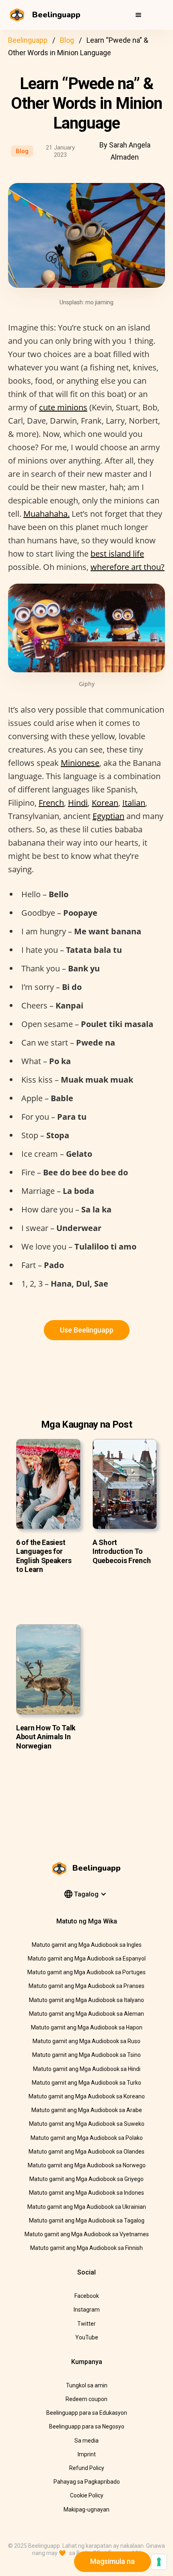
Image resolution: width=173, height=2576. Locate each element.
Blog (67, 40)
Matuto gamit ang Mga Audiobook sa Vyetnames (87, 2234)
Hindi (78, 803)
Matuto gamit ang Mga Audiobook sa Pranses (86, 1986)
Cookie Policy (87, 2495)
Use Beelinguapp (87, 1330)
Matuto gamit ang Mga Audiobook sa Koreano (87, 2096)
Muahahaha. (46, 514)
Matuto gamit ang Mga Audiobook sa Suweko (87, 2124)
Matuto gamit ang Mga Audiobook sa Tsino (86, 2055)
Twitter (86, 2324)
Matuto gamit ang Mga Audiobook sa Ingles (87, 1945)
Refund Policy (87, 2468)
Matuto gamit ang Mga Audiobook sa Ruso (86, 2041)
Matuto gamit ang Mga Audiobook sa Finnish (86, 2248)
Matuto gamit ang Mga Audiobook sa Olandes (86, 2152)
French (51, 803)
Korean (105, 803)
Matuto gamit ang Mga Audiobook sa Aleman (86, 2014)
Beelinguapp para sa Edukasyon (87, 2413)
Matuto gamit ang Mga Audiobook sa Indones (86, 2193)
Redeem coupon (86, 2399)
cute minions (63, 407)
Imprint (87, 2454)
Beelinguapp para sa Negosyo (87, 2426)
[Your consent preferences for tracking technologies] (159, 2562)
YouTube (87, 2337)
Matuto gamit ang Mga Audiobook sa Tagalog (87, 2220)
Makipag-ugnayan (86, 2509)
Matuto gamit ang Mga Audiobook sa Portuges (86, 1972)
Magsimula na (112, 2561)
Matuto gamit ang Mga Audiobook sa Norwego (87, 2165)
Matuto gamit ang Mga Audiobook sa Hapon (87, 2027)
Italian (134, 803)
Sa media (86, 2441)
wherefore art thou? (128, 567)
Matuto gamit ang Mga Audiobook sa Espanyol (87, 1959)
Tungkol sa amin (87, 2385)
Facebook (87, 2296)
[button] (138, 15)
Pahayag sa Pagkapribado (87, 2482)
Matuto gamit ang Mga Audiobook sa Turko (86, 2083)
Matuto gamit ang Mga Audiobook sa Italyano (86, 2000)
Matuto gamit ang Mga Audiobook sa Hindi (87, 2069)
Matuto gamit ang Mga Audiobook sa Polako (87, 2138)
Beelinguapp (28, 40)
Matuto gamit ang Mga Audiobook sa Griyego (86, 2179)
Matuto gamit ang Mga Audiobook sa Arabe (87, 2110)
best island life (117, 554)
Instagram (87, 2310)
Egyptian (108, 816)
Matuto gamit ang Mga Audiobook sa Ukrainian (87, 2207)
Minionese (80, 763)
